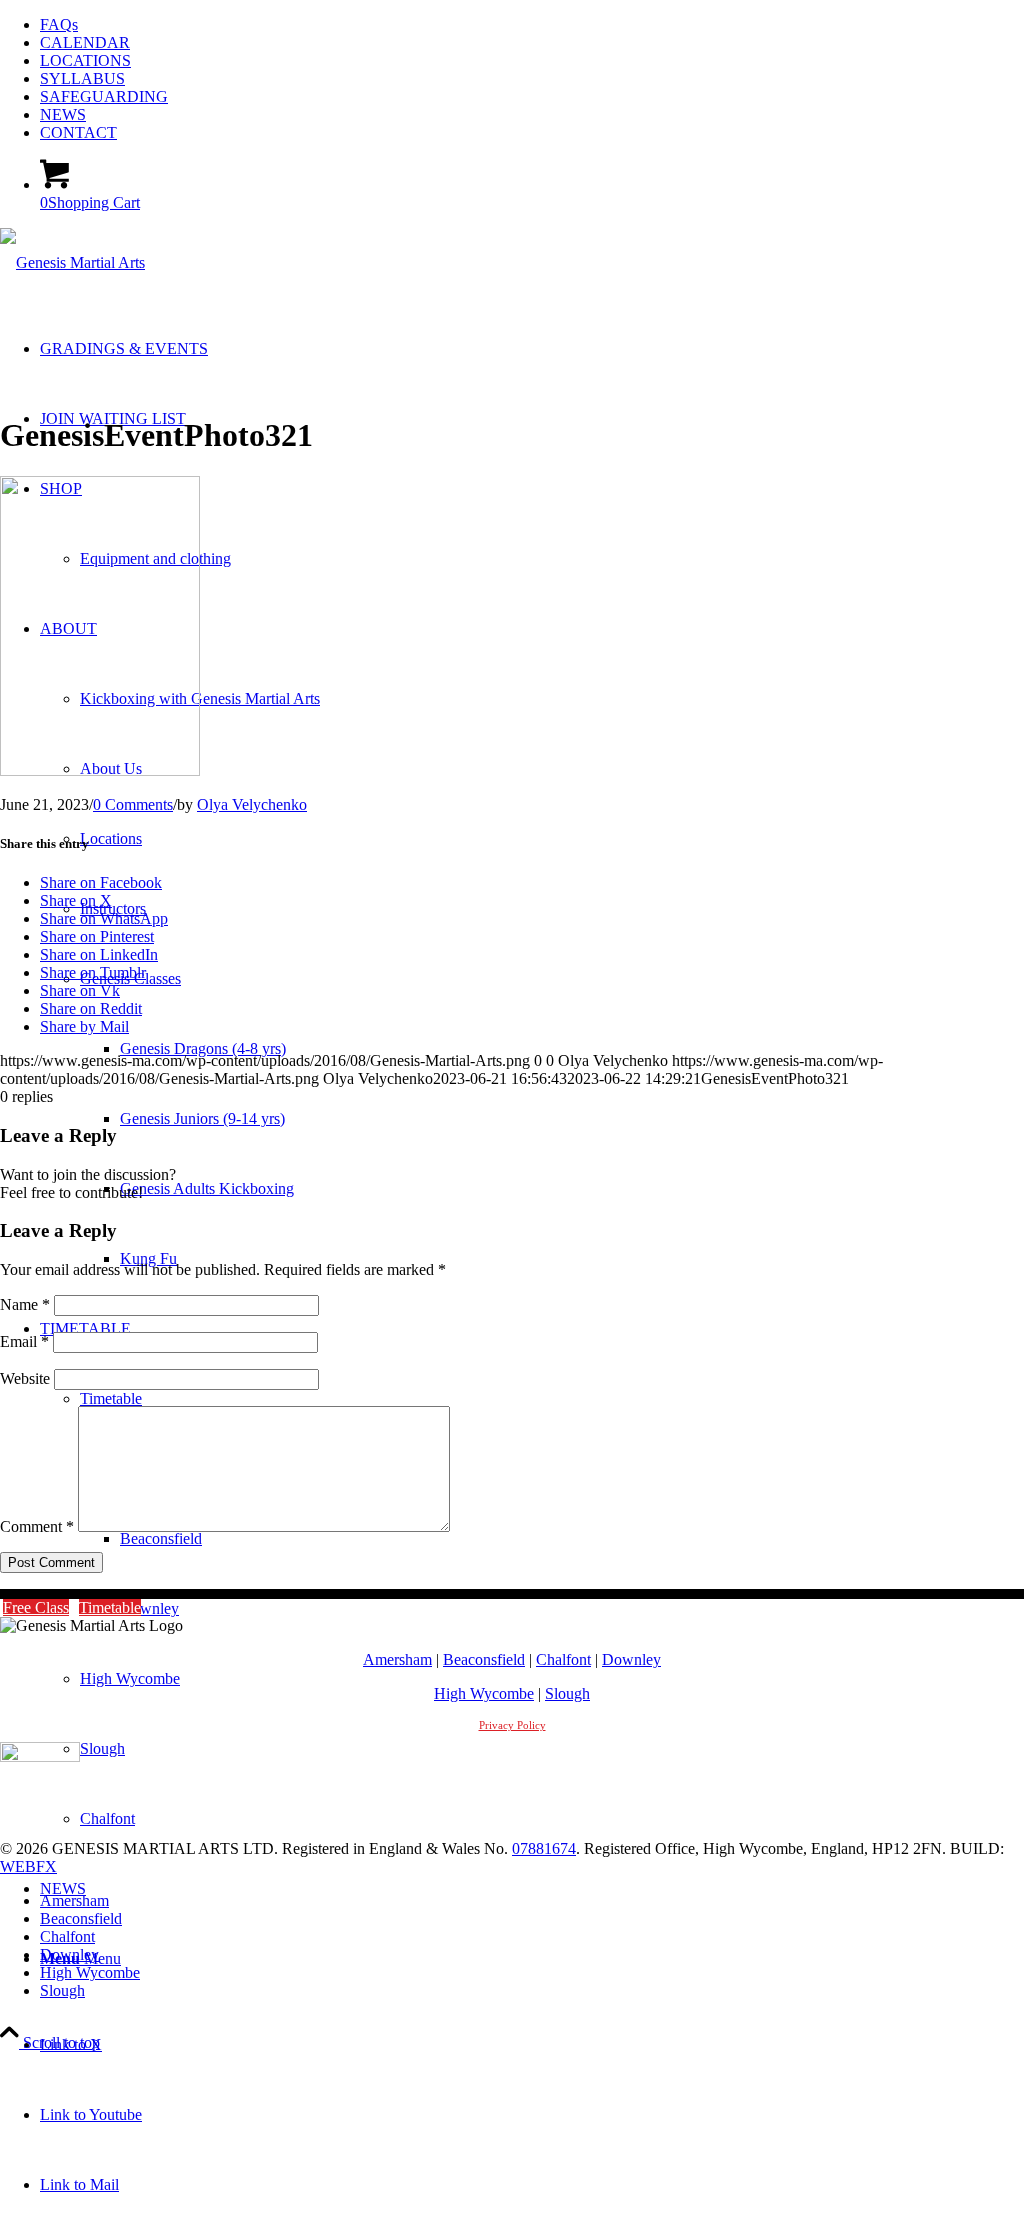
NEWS (63, 114)
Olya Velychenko (252, 804)
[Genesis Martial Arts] (72, 262)
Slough (567, 1693)
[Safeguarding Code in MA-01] (40, 1756)
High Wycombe (484, 1693)
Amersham (397, 1659)
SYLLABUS (82, 78)
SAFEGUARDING (104, 96)
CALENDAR (85, 42)
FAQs (59, 24)
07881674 (544, 1848)
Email (24, 1341)
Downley (631, 1659)
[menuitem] (532, 25)
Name (25, 1304)
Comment (37, 1526)
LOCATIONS (85, 60)
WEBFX (28, 1866)
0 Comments (133, 804)
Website (25, 1378)
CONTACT (78, 132)
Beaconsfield (484, 1659)
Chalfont (563, 1659)
